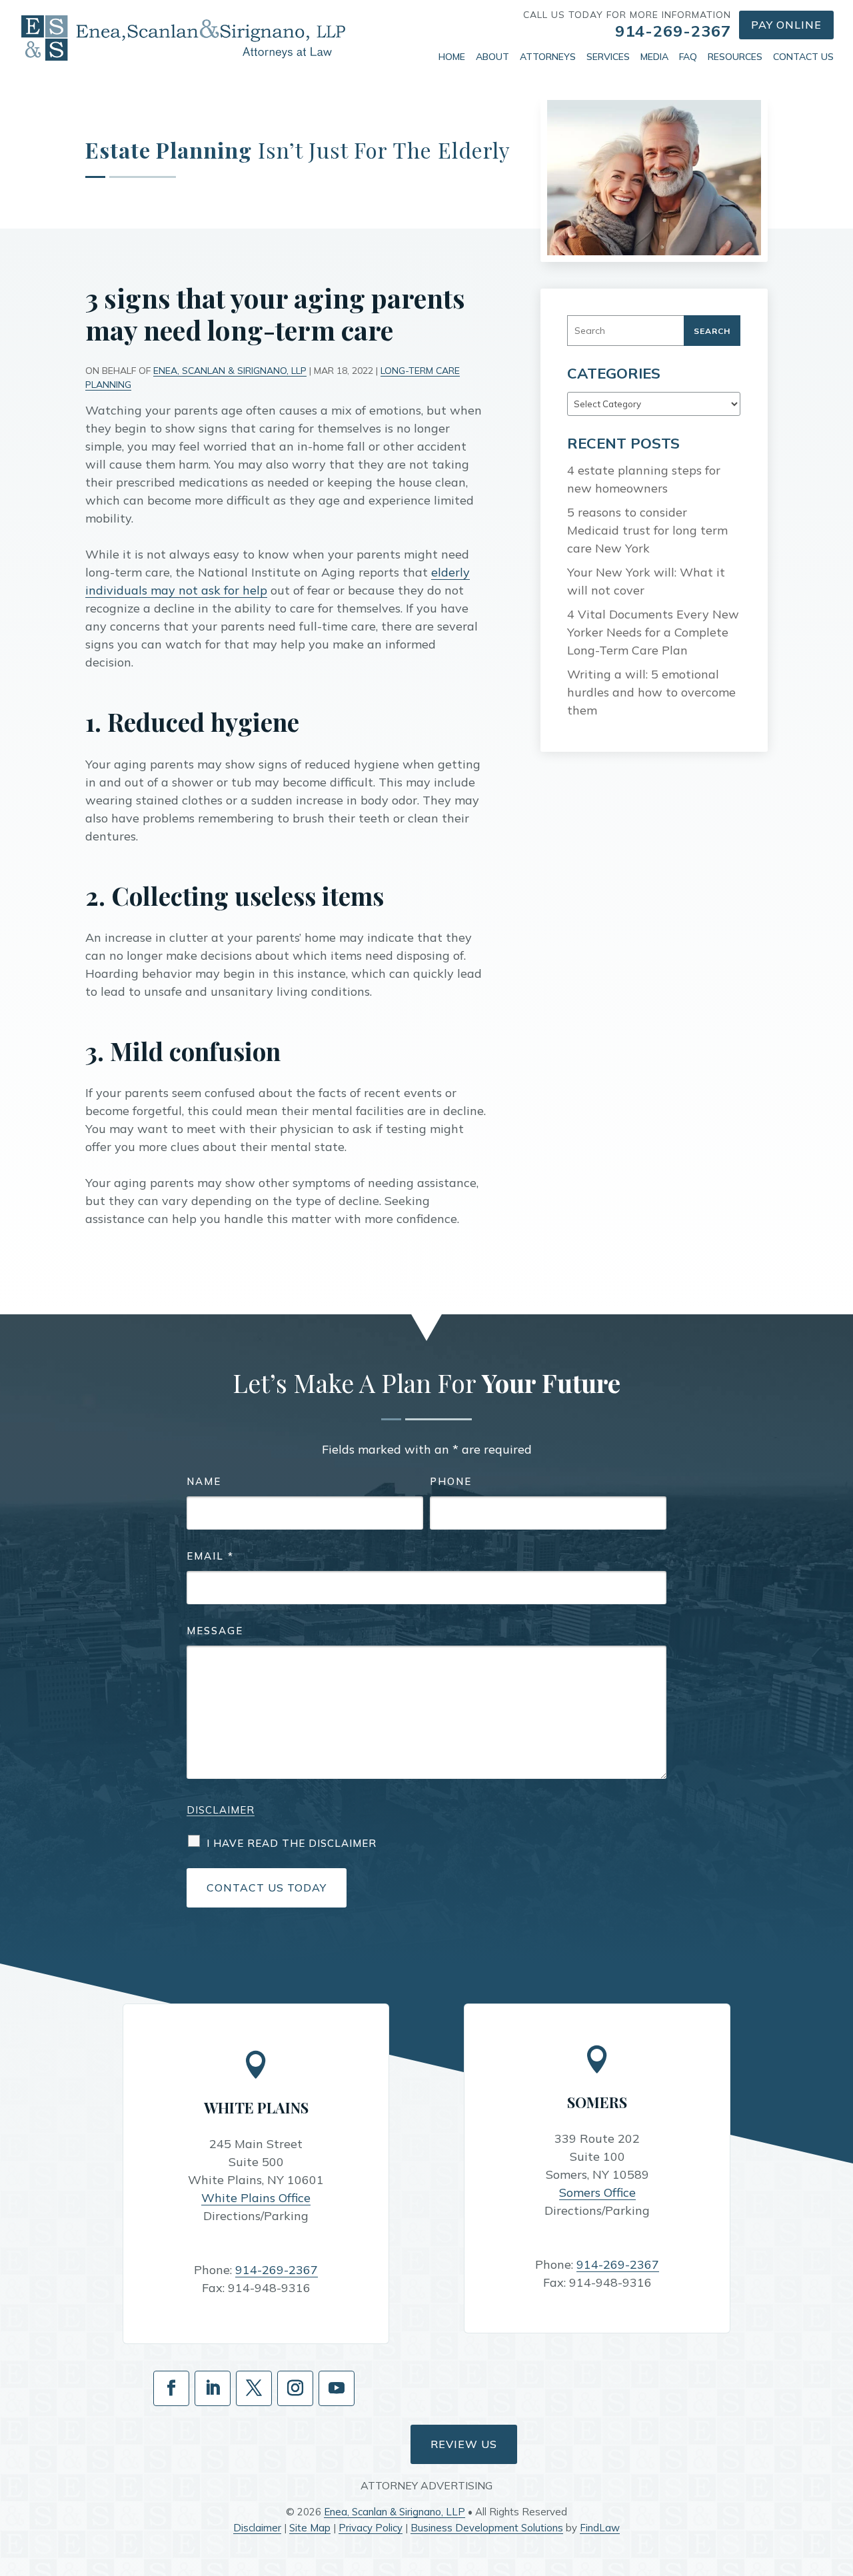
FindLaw (600, 2528)
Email (210, 1556)
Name (204, 1481)
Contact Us (803, 57)
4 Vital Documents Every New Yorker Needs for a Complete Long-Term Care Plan (653, 632)
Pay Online (786, 25)
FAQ (688, 57)
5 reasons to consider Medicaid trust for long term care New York (647, 530)
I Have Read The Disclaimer (292, 1843)
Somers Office (597, 2192)
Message (215, 1631)
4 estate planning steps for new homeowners (644, 479)
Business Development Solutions (487, 2528)
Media (654, 57)
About (492, 57)
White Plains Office (256, 2198)
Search (712, 331)
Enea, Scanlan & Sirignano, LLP (230, 371)
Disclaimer (221, 1810)
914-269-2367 (673, 31)
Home (452, 57)
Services (608, 57)
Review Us (464, 2444)
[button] (840, 2479)
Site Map (310, 2528)
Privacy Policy (371, 2528)
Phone (451, 1481)
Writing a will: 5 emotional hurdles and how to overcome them (651, 692)
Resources (735, 57)
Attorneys (548, 57)
